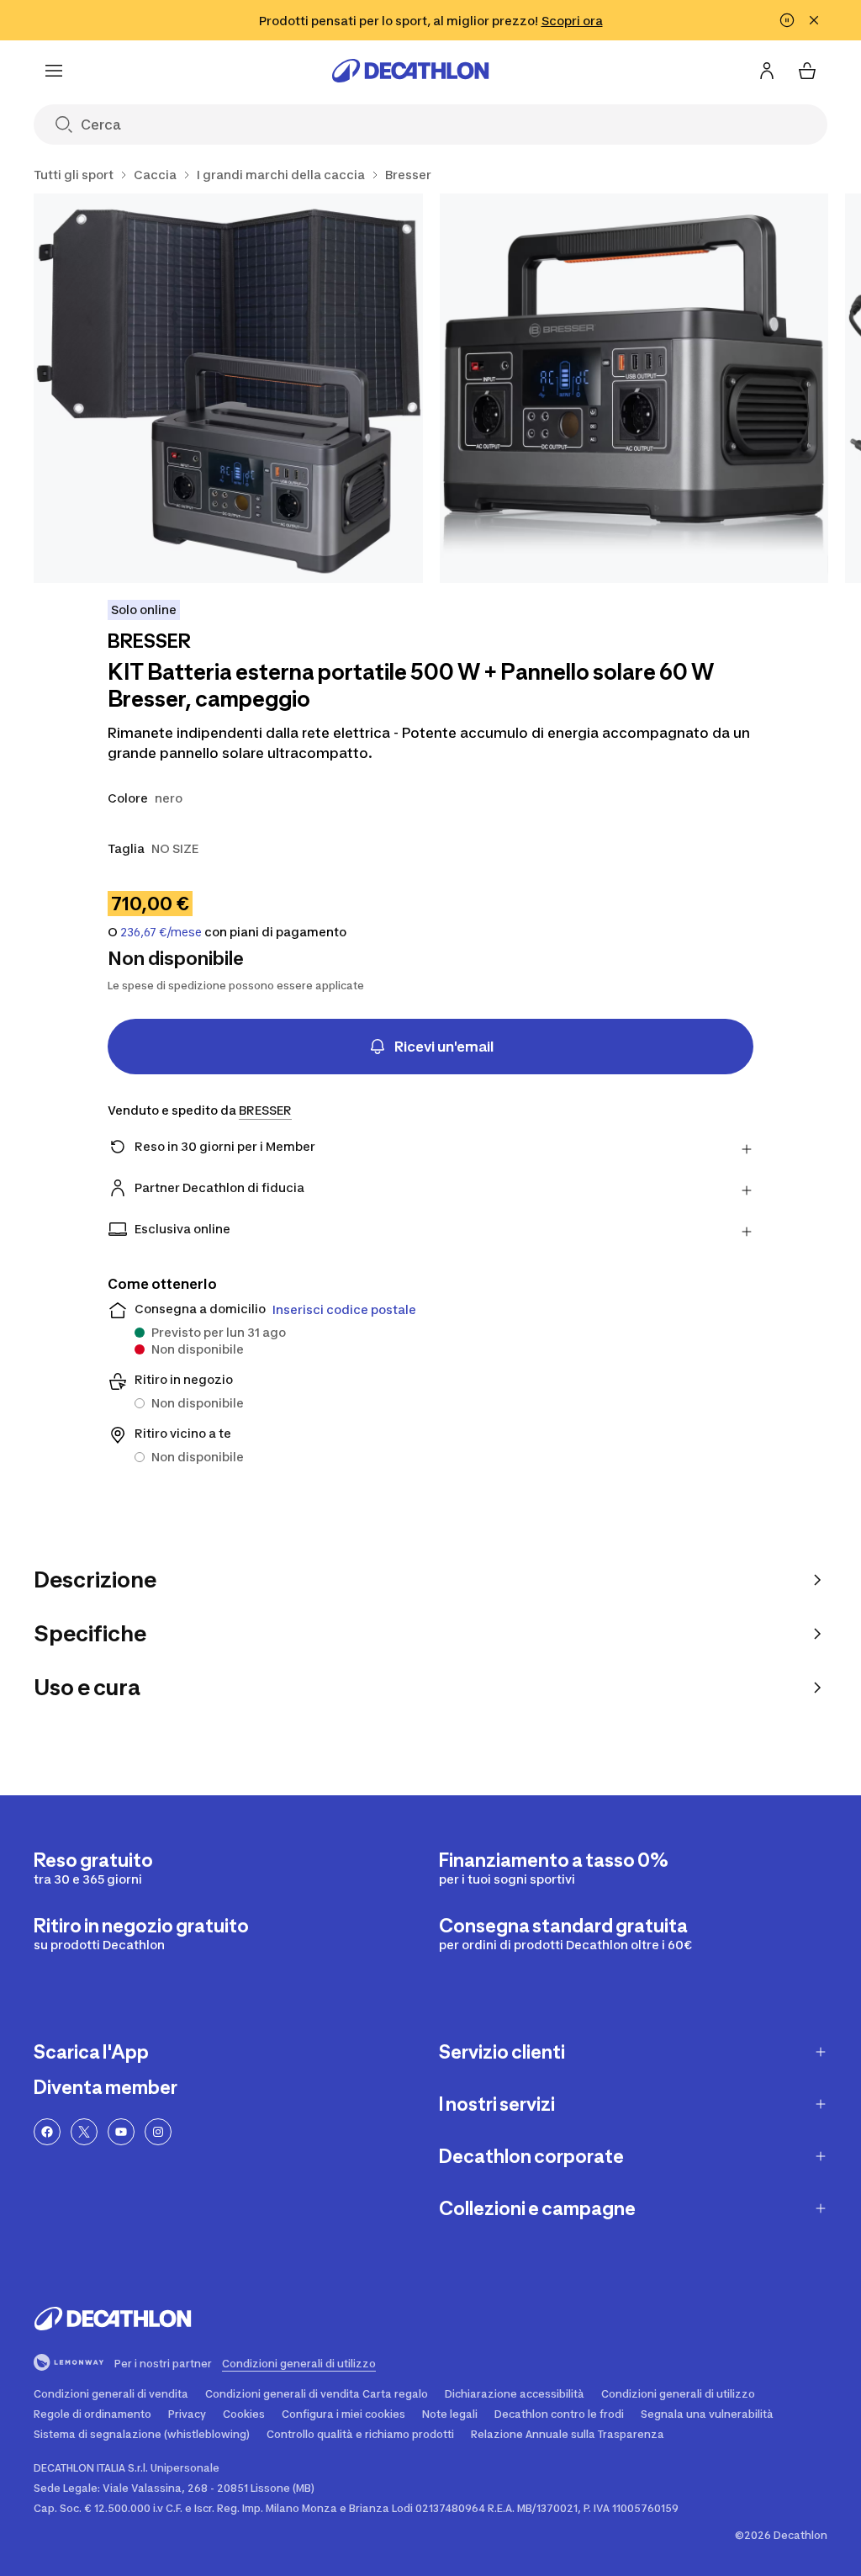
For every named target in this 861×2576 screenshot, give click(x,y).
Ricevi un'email (444, 1047)
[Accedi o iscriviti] (767, 71)
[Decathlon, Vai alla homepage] (410, 71)
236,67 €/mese (161, 932)
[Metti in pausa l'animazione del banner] (787, 20)
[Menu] (54, 71)
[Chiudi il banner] (814, 20)
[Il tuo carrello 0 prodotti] (807, 71)
